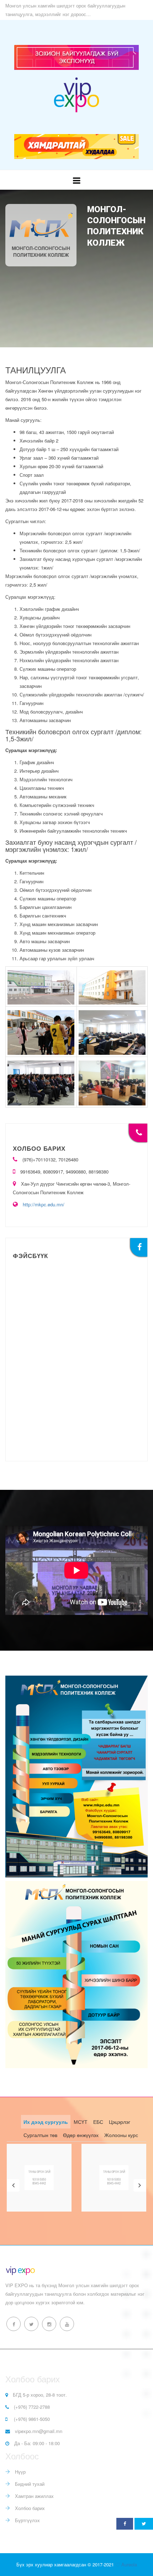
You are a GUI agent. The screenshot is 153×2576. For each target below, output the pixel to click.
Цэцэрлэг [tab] (120, 2122)
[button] (13, 2185)
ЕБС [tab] (98, 2122)
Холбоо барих (29, 2508)
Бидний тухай (29, 2484)
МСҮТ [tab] (81, 2122)
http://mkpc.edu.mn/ (44, 1204)
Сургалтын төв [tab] (40, 2135)
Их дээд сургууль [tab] (46, 2122)
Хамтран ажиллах (34, 2496)
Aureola (129, 2564)
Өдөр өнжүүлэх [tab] (81, 2135)
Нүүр (20, 2472)
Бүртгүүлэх (27, 2520)
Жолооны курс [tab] (121, 2135)
